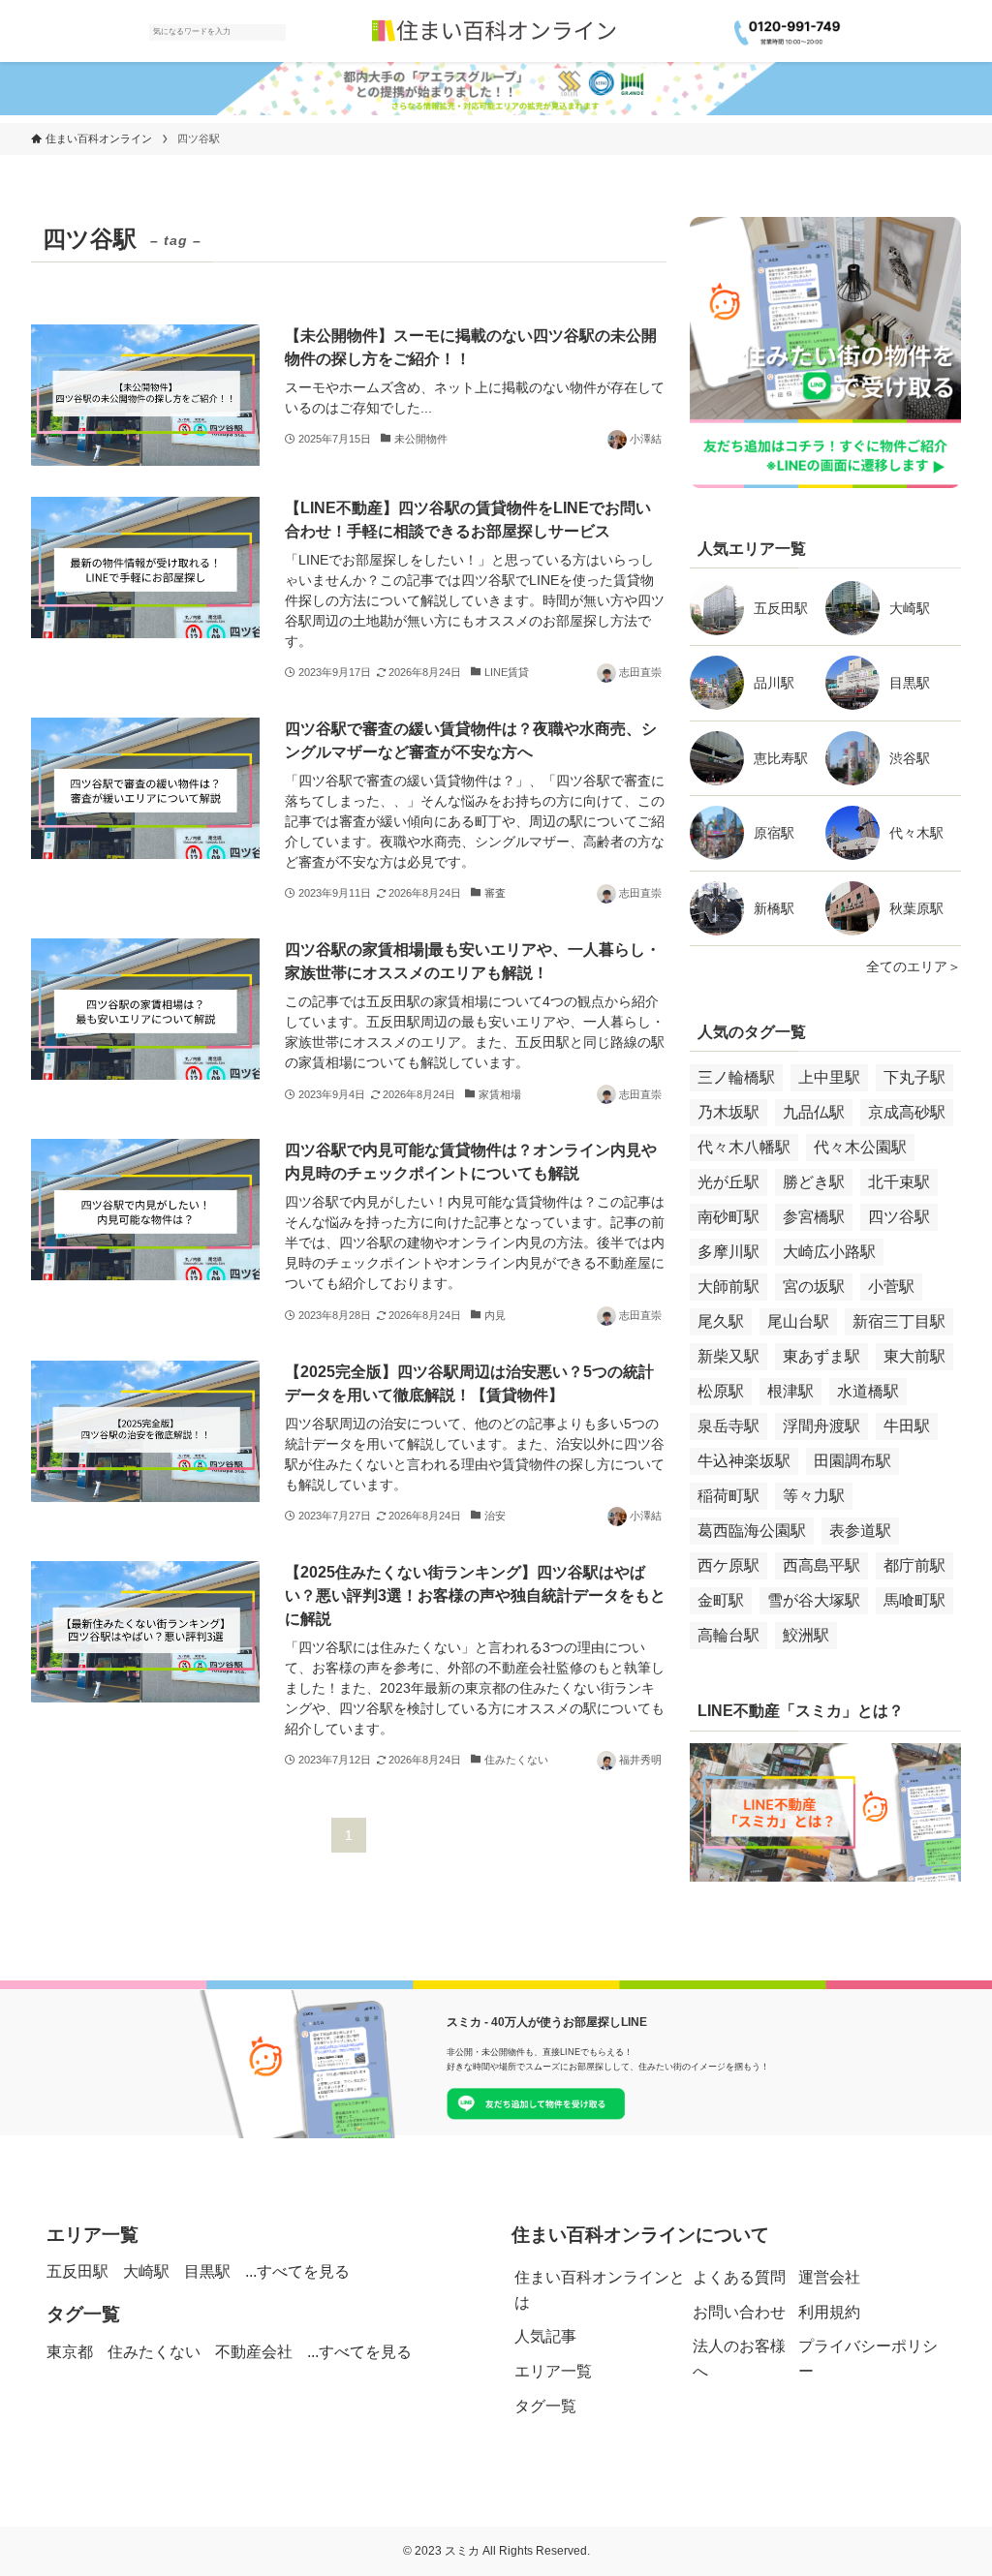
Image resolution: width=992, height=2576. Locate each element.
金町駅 (721, 1600)
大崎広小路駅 (829, 1252)
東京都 (70, 2352)
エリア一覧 (553, 2371)
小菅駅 (891, 1287)
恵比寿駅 (781, 758)
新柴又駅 (728, 1356)
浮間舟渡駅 (821, 1426)
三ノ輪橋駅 (736, 1077)
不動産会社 (254, 2352)
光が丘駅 (728, 1182)
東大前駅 (914, 1356)
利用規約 (829, 2312)
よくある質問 (739, 2277)
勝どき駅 (814, 1182)
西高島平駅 (821, 1565)
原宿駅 (774, 833)
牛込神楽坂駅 (744, 1461)
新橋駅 (774, 908)
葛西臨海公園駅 (752, 1531)
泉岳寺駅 (728, 1426)
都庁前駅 (914, 1565)
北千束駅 (899, 1182)
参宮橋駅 (814, 1217)
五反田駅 (781, 608)
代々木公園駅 (860, 1147)
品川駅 (774, 683)
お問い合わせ (739, 2312)
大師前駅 (728, 1287)
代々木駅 (916, 833)
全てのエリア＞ (914, 966)
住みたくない (154, 2352)
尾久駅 (721, 1321)
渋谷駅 (910, 758)
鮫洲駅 (806, 1635)
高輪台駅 (728, 1635)
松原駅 (721, 1391)
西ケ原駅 (728, 1565)
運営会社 (829, 2277)
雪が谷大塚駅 (814, 1600)
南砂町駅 (728, 1217)
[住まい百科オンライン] (496, 31)
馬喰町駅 (914, 1600)
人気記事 (545, 2336)
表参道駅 (860, 1531)
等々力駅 (814, 1496)
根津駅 (790, 1391)
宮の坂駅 (814, 1287)
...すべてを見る (297, 2271)
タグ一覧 (545, 2406)
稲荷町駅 (728, 1496)
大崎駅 (910, 608)
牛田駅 (907, 1426)
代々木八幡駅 (744, 1147)
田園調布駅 (852, 1461)
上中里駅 (829, 1077)
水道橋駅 (868, 1391)
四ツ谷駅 (899, 1217)
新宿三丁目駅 (899, 1321)
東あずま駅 (821, 1356)
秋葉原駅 (916, 908)
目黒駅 (910, 683)
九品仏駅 (814, 1112)
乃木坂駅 (728, 1112)
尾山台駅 (798, 1321)
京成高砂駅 (907, 1112)
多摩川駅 (728, 1252)
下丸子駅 (914, 1077)
